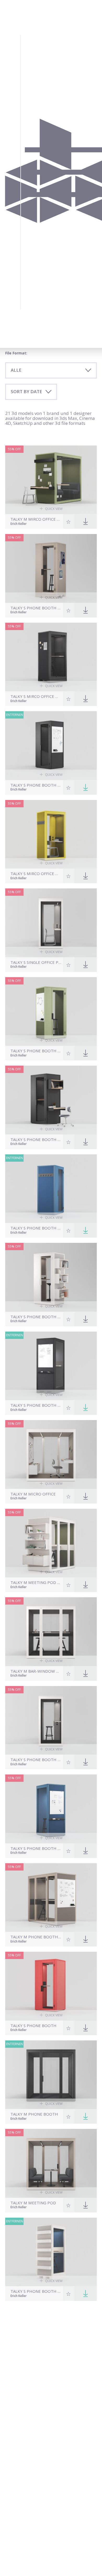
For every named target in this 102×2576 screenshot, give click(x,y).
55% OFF (14, 449)
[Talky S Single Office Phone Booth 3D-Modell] (51, 923)
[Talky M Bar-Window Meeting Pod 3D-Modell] (51, 1632)
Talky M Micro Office (33, 1494)
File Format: (16, 353)
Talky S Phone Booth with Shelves (36, 1317)
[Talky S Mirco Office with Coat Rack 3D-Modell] (51, 834)
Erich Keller (19, 524)
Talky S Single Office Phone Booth (36, 962)
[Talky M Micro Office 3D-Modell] (51, 1454)
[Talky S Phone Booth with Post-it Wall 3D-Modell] (51, 568)
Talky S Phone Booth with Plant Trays (36, 2291)
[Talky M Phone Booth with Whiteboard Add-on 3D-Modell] (51, 1898)
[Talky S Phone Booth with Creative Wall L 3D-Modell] (51, 746)
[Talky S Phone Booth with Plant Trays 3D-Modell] (51, 2252)
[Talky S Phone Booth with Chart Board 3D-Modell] (51, 1012)
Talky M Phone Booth (34, 2114)
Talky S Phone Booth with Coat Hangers (36, 1228)
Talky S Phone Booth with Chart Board (36, 1051)
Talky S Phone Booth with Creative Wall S (36, 1405)
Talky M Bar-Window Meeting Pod (36, 1671)
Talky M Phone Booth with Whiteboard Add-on (36, 1937)
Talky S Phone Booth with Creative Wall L (36, 785)
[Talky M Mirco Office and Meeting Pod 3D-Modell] (51, 480)
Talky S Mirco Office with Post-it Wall (36, 696)
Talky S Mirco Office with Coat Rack (36, 874)
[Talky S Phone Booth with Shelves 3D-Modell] (51, 1277)
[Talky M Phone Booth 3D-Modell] (51, 2075)
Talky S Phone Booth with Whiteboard (36, 1848)
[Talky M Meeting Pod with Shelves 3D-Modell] (51, 1543)
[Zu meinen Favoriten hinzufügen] (69, 521)
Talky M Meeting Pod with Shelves (36, 1582)
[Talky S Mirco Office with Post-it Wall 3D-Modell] (51, 657)
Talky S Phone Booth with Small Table (36, 1760)
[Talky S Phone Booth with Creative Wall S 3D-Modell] (51, 1366)
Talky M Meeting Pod (33, 2203)
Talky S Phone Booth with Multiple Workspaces (36, 1140)
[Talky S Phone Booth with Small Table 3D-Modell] (51, 1720)
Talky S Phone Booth (33, 2026)
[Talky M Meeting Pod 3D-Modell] (51, 2163)
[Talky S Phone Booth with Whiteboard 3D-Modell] (51, 1809)
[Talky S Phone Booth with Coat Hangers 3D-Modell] (51, 1189)
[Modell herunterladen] (86, 787)
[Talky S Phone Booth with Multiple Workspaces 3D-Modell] (51, 1100)
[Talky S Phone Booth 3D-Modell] (51, 1986)
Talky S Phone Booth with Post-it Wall (36, 608)
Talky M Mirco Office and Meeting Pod (36, 519)
